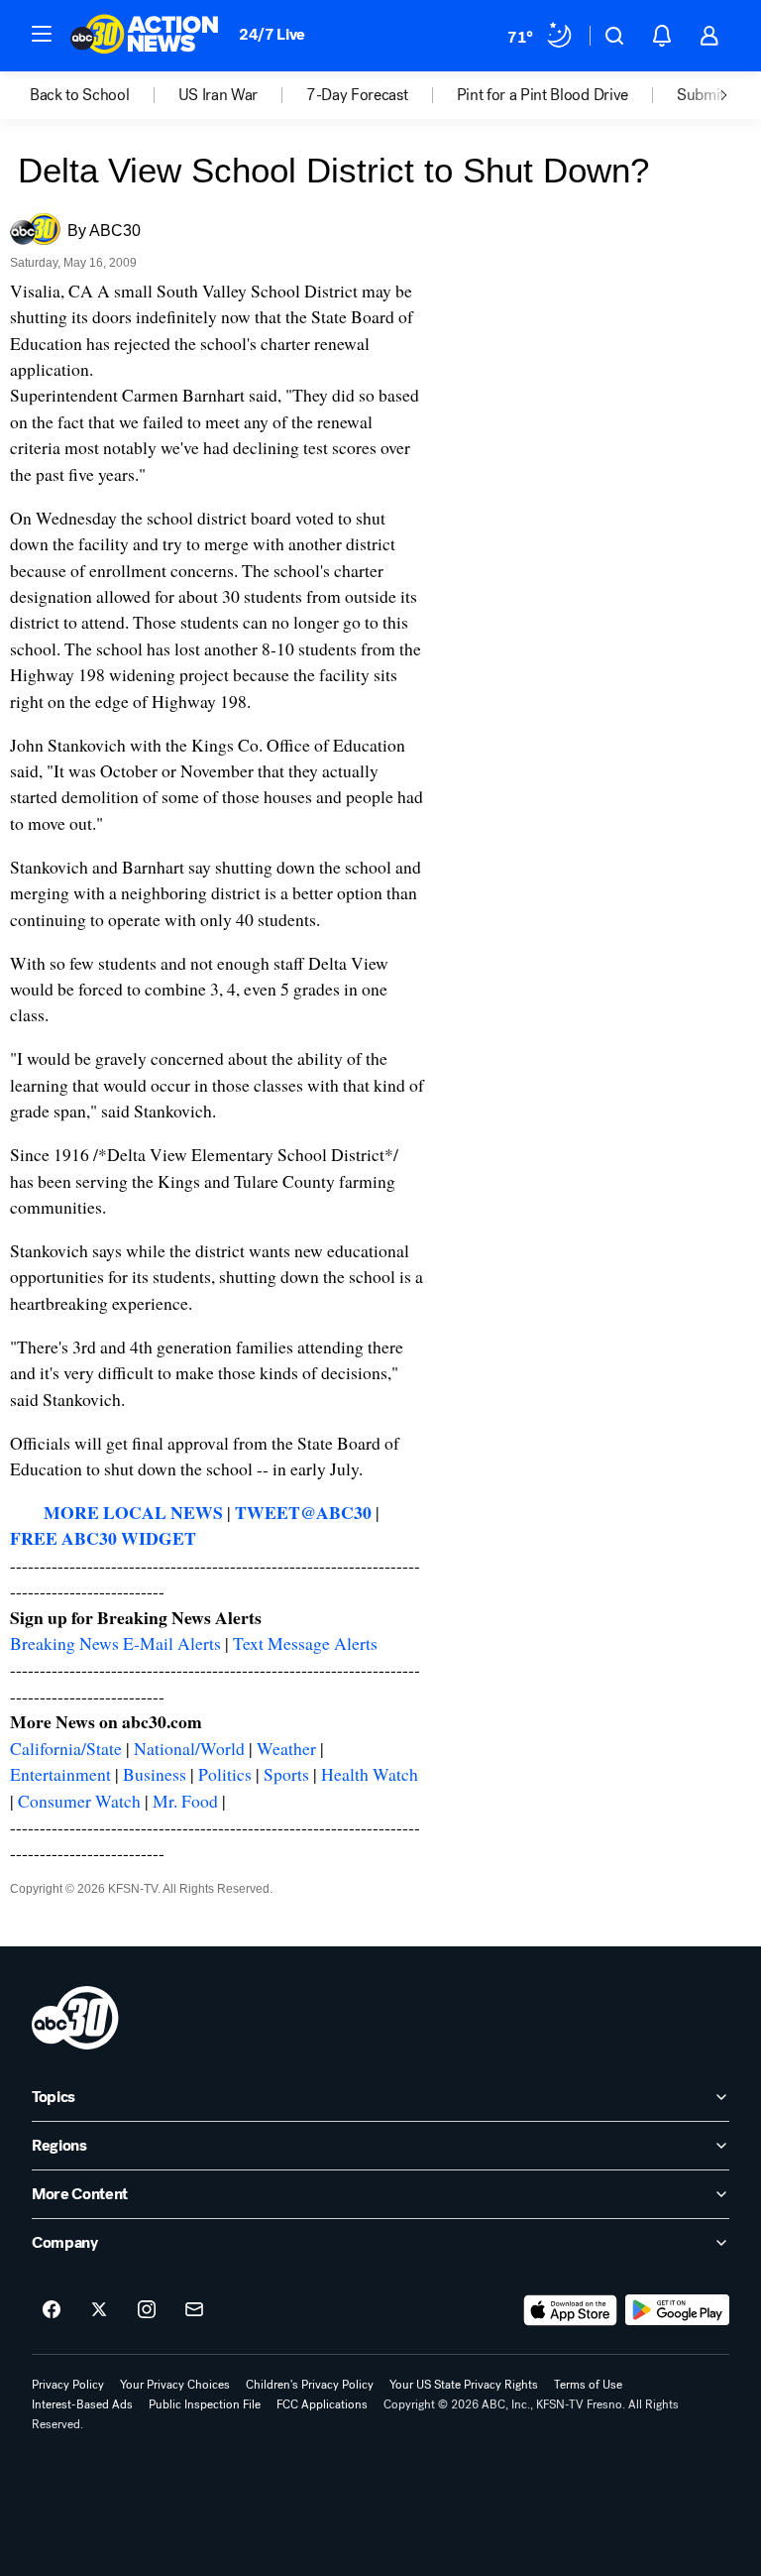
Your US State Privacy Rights (464, 2385)
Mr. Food (185, 1801)
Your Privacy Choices (175, 2385)
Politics (225, 1774)
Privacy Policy (68, 2385)
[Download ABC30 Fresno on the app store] (571, 2310)
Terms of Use (588, 2385)
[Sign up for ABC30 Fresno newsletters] (194, 2310)
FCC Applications (322, 2404)
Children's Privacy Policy (310, 2385)
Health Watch (370, 1774)
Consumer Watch (79, 1801)
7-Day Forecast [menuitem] (357, 95)
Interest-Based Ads (82, 2404)
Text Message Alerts (305, 1643)
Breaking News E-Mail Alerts (115, 1643)
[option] (104, 95)
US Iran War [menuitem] (218, 95)
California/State (66, 1748)
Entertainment (60, 1774)
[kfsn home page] (75, 2018)
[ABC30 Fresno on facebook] (52, 2310)
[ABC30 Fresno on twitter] (99, 2310)
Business (155, 1774)
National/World (189, 1748)
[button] (42, 34)
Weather (286, 1748)
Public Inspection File (205, 2404)
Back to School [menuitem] (80, 95)
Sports (286, 1774)
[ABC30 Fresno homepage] (145, 36)
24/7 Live (272, 34)
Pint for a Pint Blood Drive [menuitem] (543, 95)
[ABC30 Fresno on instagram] (147, 2310)
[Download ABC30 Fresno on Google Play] (677, 2310)
